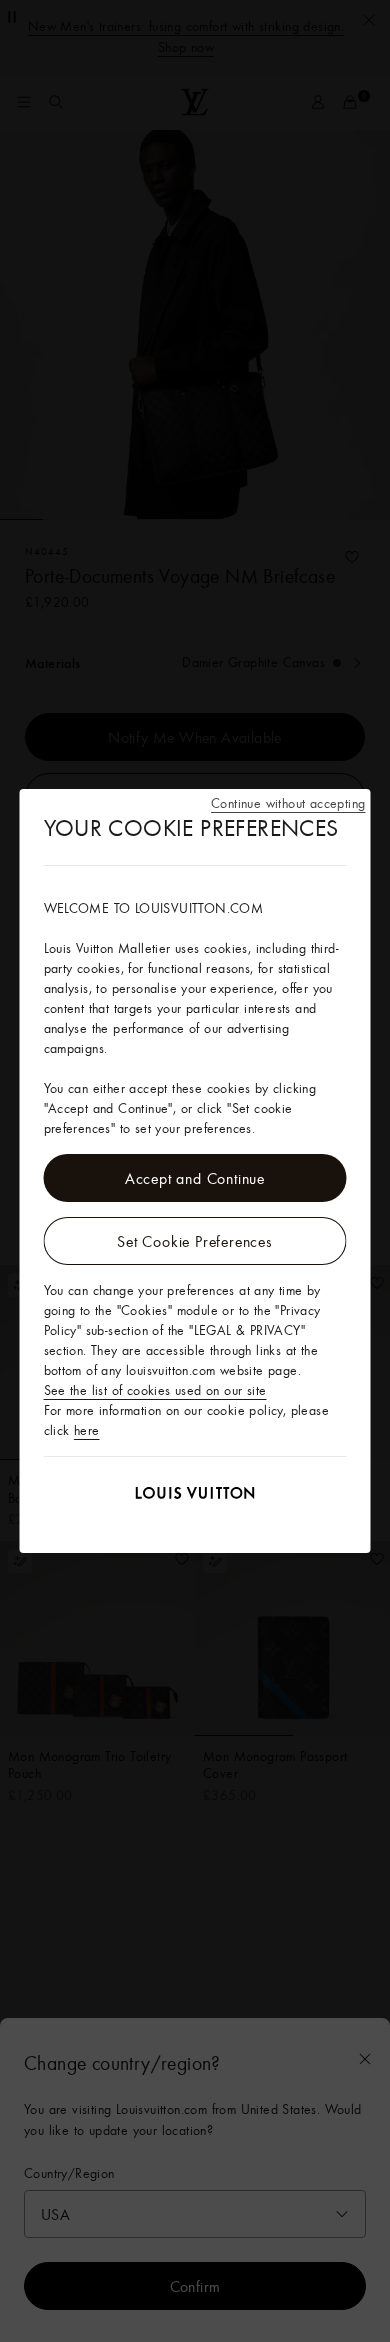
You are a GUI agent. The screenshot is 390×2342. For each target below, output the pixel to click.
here (87, 1430)
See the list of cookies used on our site (155, 1390)
